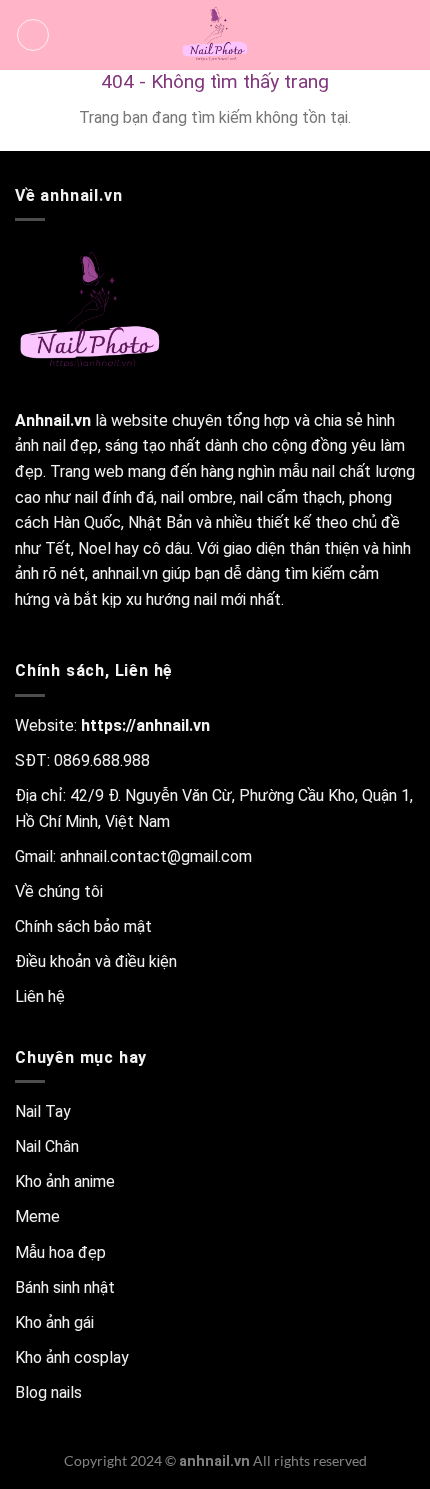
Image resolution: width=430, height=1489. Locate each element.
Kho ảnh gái (54, 1322)
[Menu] (33, 35)
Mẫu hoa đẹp (60, 1252)
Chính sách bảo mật (83, 926)
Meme (37, 1216)
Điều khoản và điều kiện (96, 961)
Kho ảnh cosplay (72, 1357)
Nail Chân (47, 1146)
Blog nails (48, 1392)
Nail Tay (43, 1111)
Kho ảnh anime (65, 1181)
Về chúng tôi (59, 891)
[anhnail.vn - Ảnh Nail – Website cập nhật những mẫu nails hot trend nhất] (215, 35)
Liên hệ (40, 996)
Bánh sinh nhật (65, 1287)
